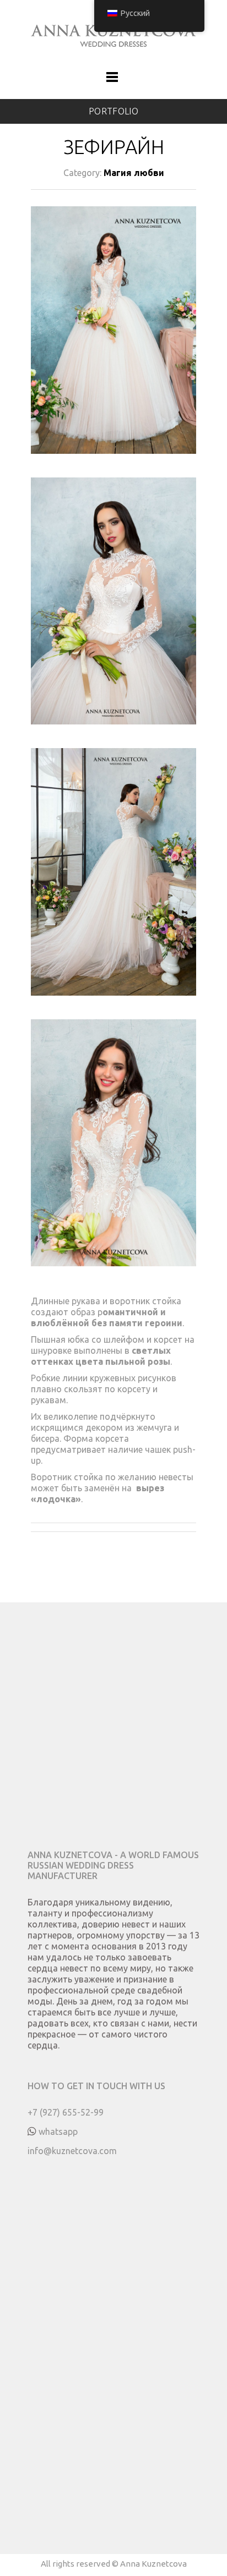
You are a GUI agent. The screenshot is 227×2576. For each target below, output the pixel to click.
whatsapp (58, 2132)
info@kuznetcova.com (72, 2151)
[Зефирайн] (113, 342)
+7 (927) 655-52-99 (66, 2112)
